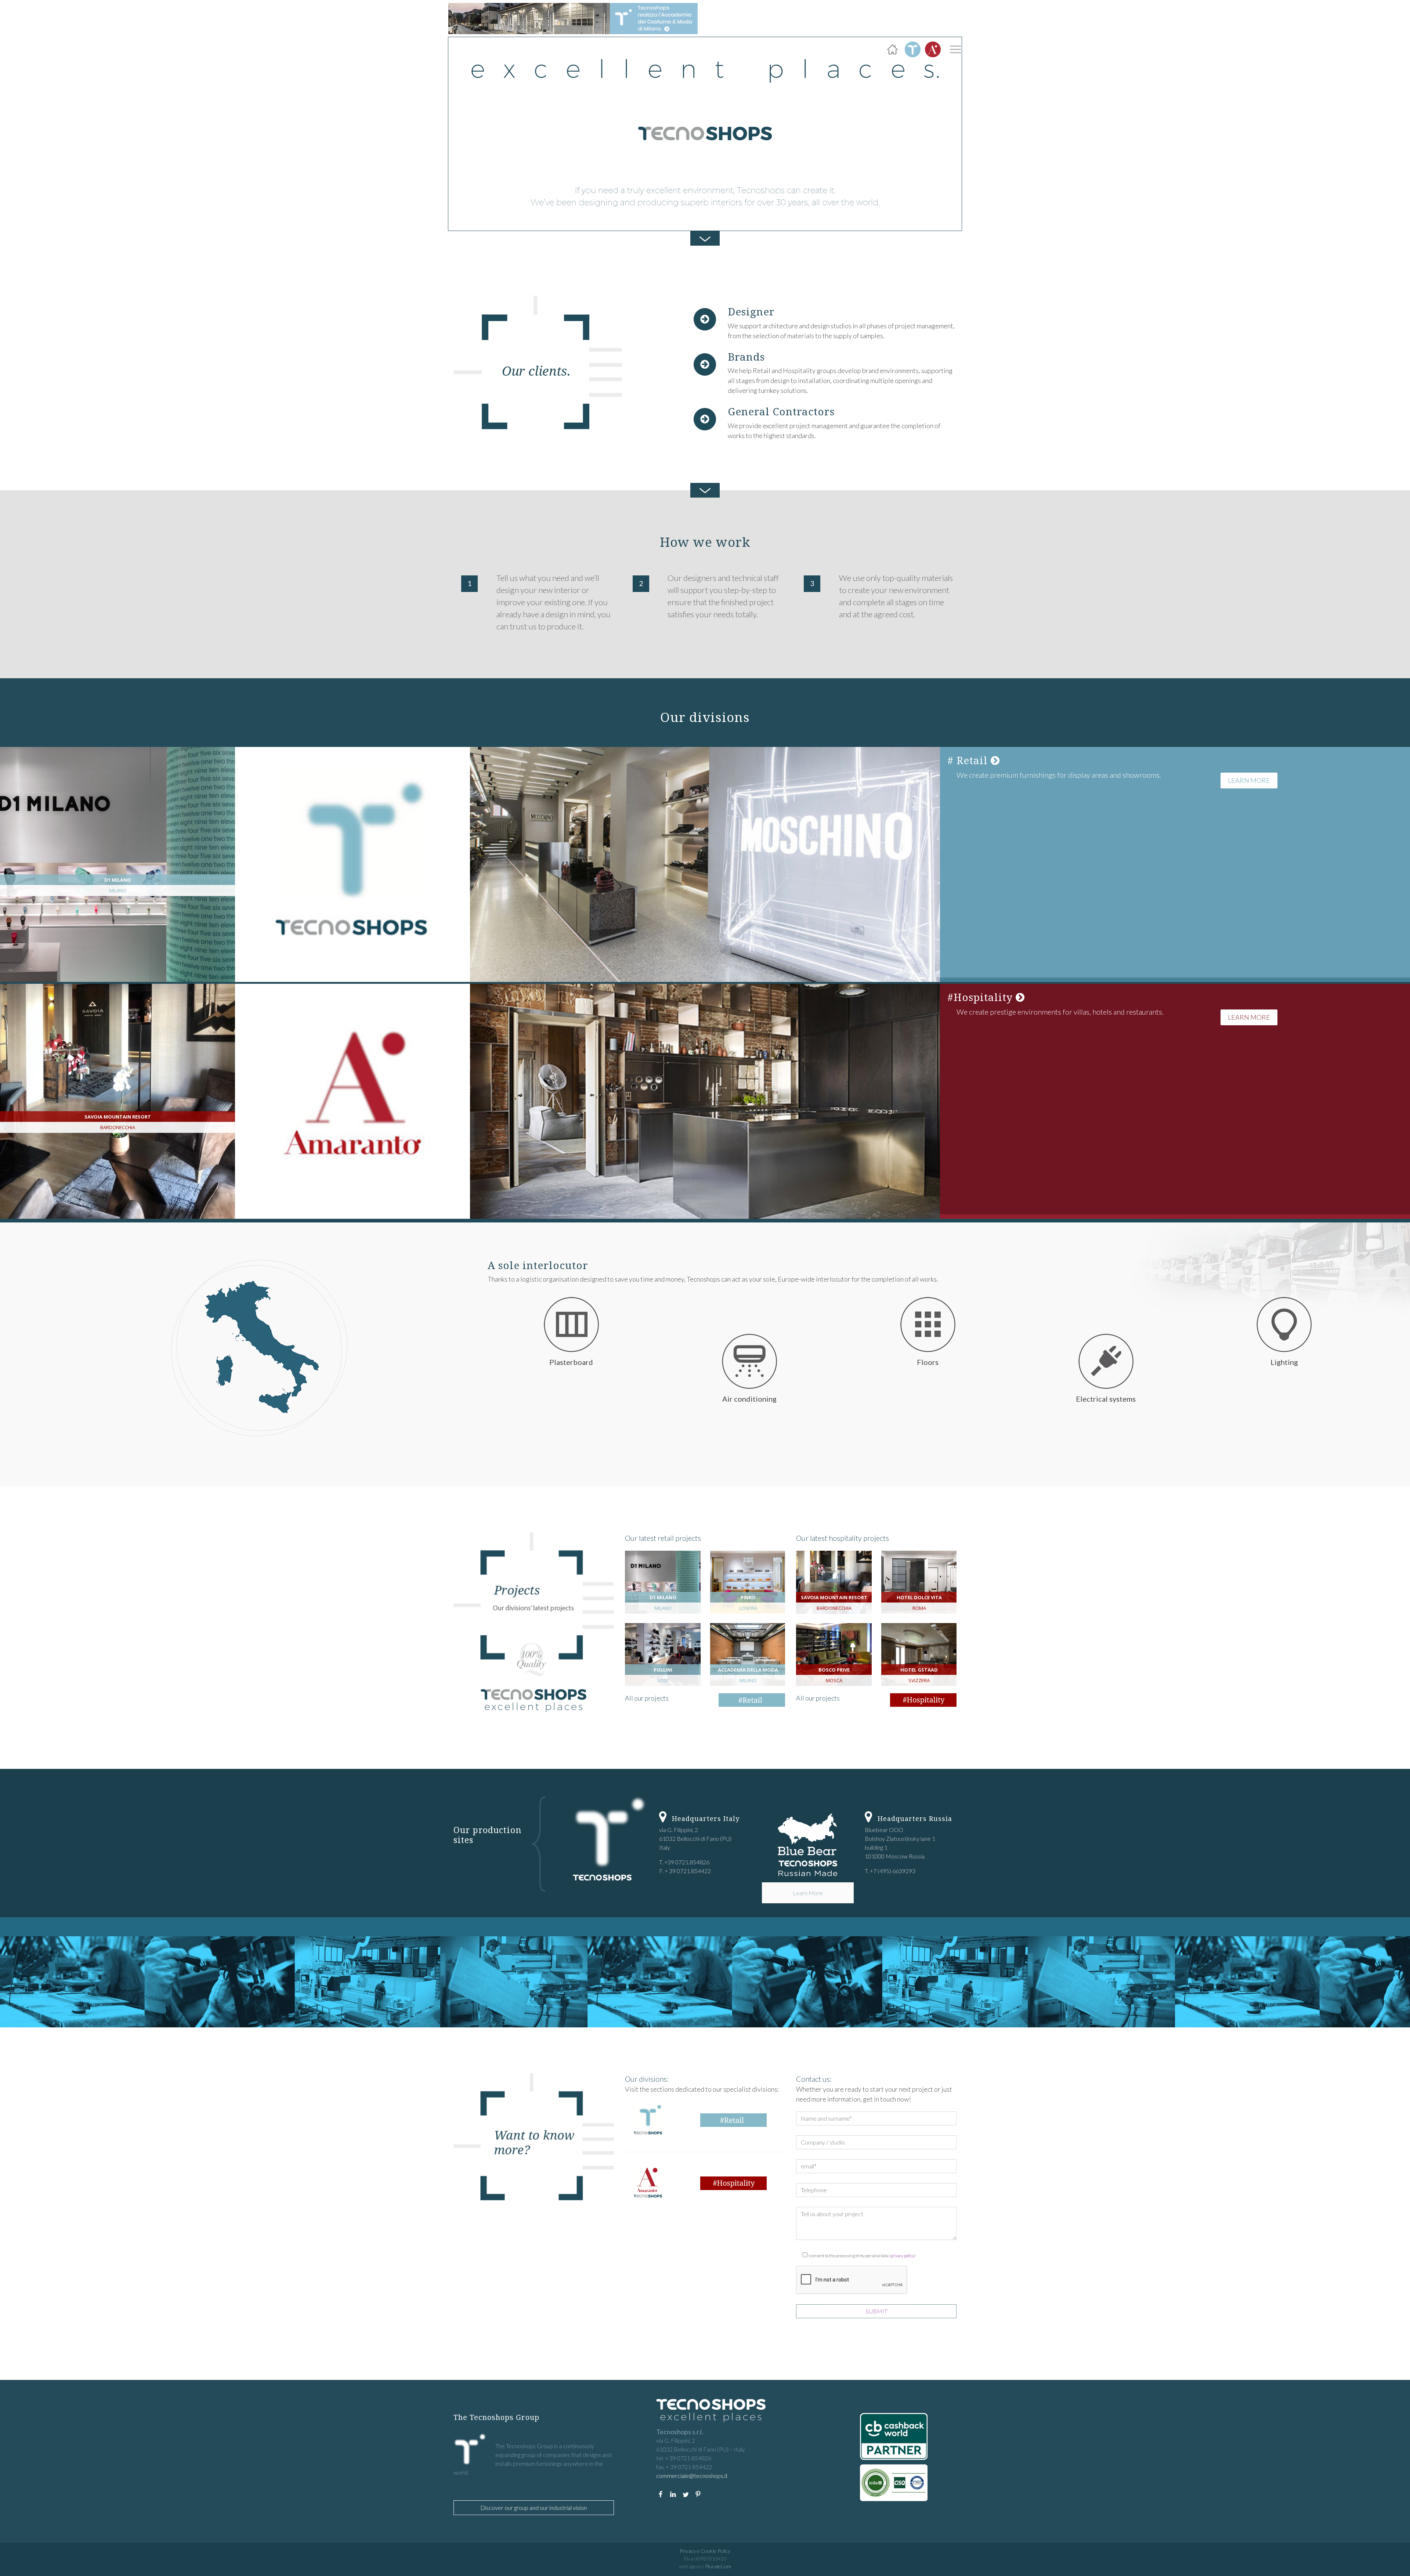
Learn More (1249, 780)
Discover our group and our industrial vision (534, 2508)
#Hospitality (981, 997)
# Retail (969, 760)
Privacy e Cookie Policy (705, 2551)
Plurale (718, 2566)
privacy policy (902, 2256)
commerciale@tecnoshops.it (692, 2476)
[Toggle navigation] (955, 49)
